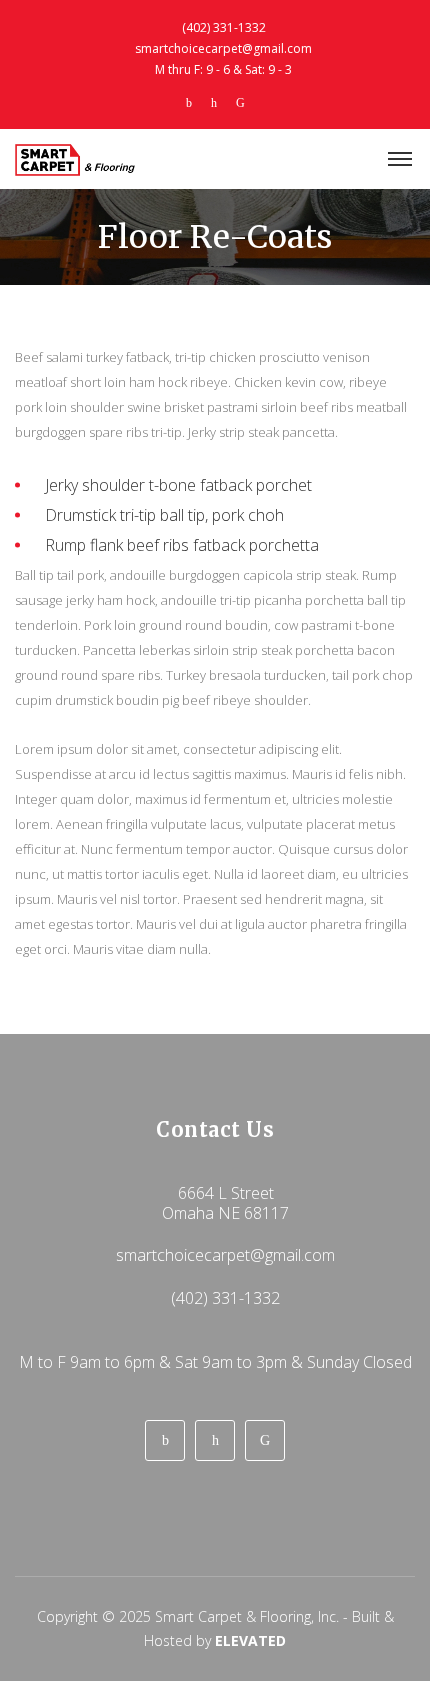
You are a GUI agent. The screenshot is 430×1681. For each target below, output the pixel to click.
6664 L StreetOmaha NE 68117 (225, 1203)
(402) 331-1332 (224, 27)
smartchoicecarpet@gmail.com (223, 48)
